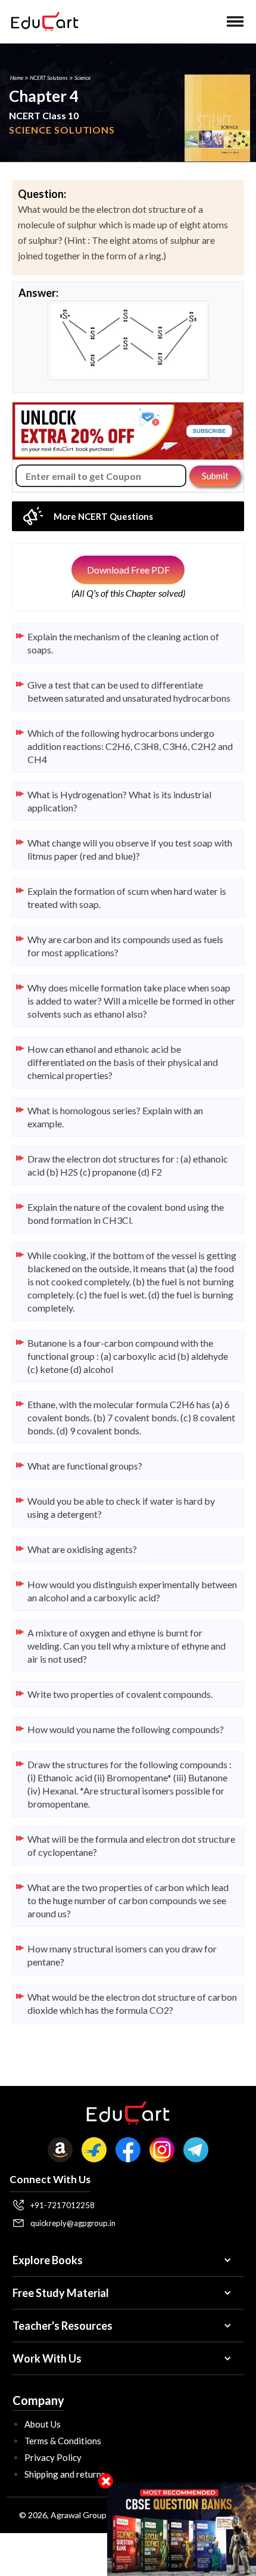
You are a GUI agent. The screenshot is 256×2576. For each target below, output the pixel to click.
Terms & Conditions (63, 2441)
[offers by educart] (182, 2529)
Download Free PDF (128, 570)
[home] (42, 21)
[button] (235, 21)
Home (17, 78)
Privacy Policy (53, 2457)
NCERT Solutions (49, 78)
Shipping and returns (65, 2474)
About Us (43, 2424)
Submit (215, 476)
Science (82, 78)
